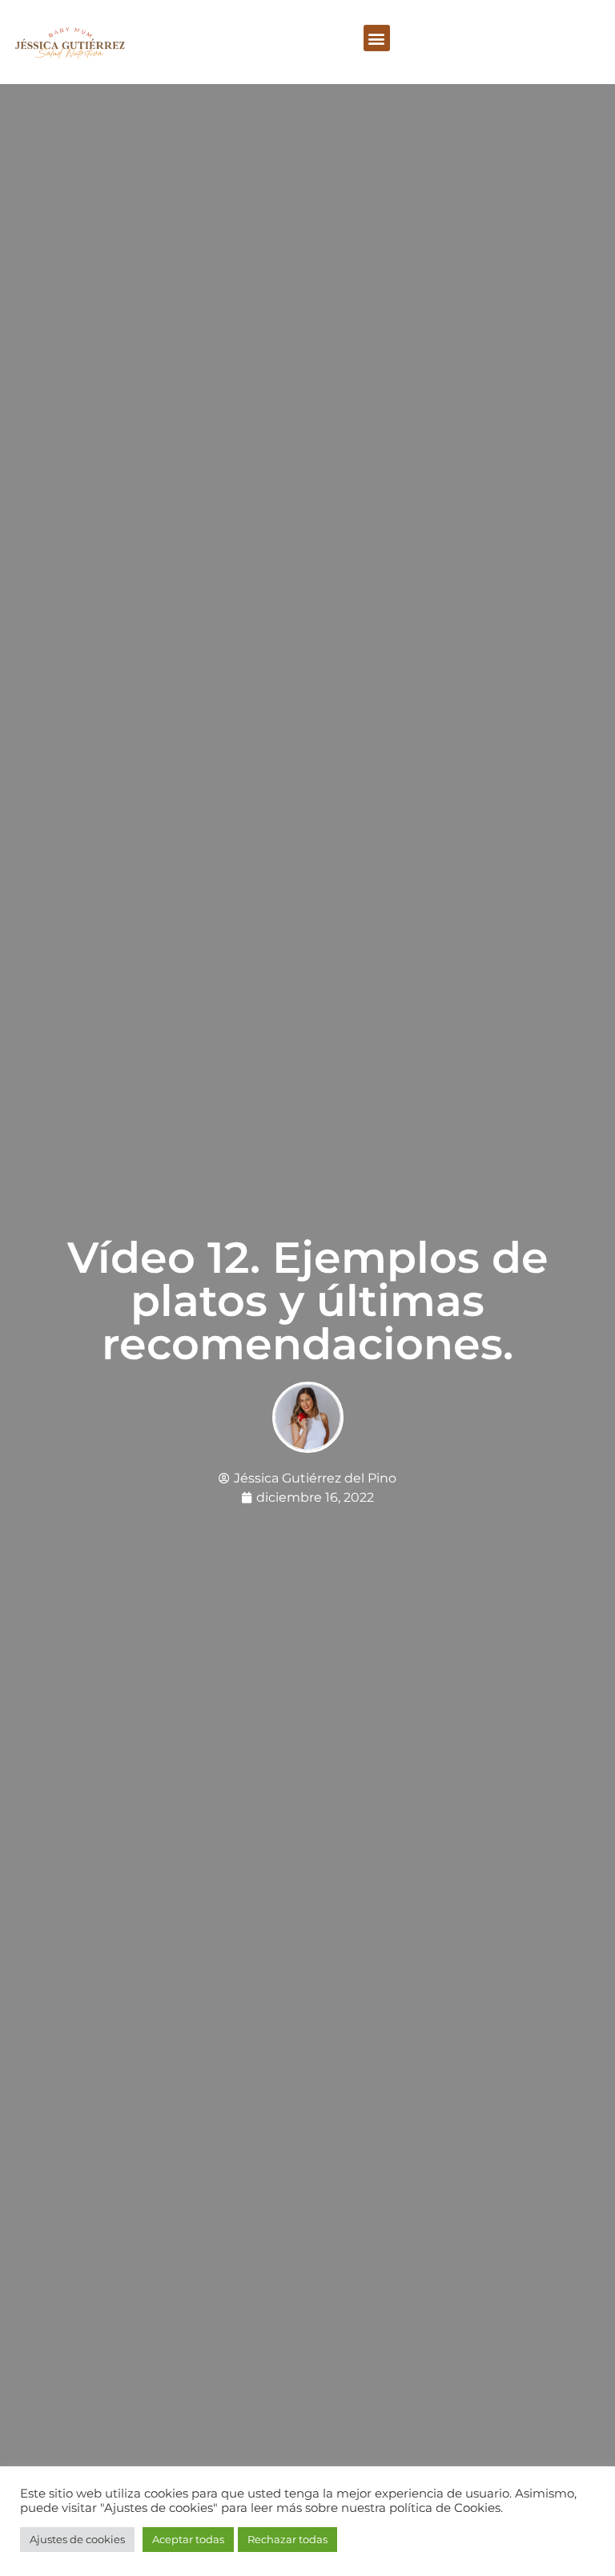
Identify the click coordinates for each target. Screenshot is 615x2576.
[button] (377, 38)
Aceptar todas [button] (188, 2539)
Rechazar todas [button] (287, 2539)
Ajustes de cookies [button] (77, 2539)
